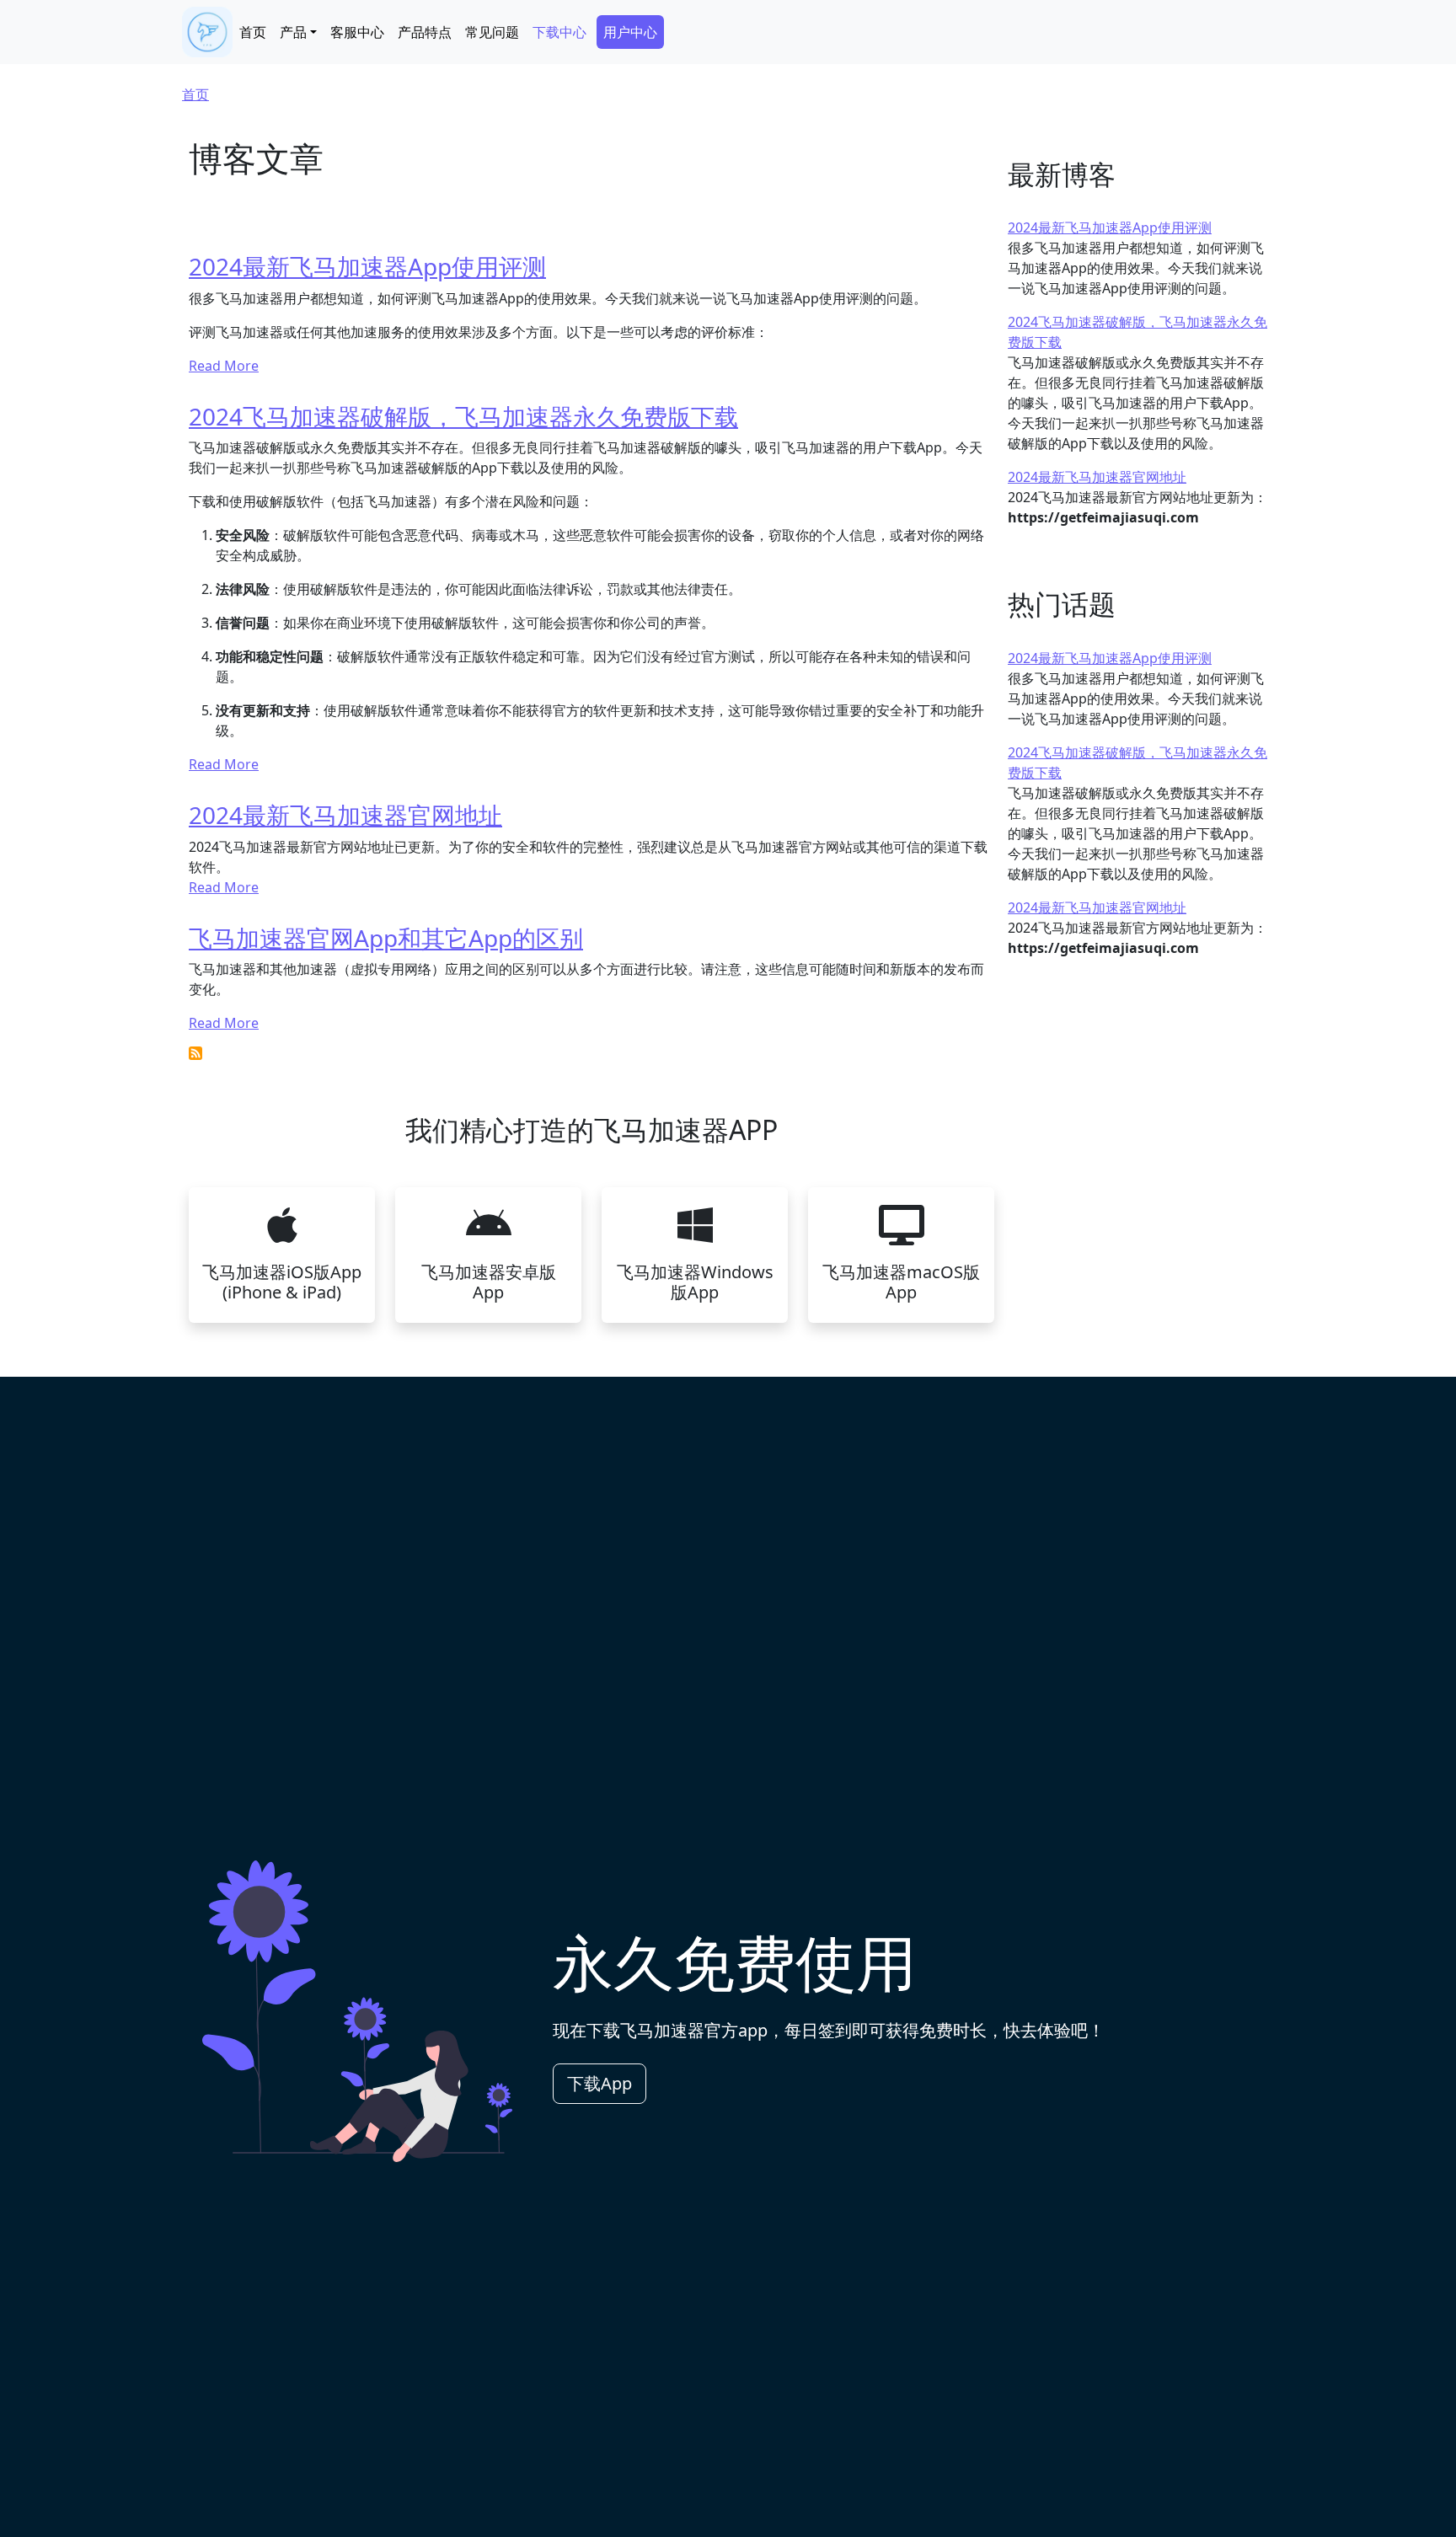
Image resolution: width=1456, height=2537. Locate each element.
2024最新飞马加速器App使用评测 (367, 266)
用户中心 (630, 32)
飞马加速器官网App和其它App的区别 (386, 938)
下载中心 (559, 32)
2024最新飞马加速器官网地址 (345, 815)
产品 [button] (293, 32)
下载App (600, 2083)
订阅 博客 (195, 1053)
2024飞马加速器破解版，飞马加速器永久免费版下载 (463, 416)
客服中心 (357, 32)
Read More (224, 366)
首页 (253, 32)
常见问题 (492, 32)
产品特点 (425, 32)
